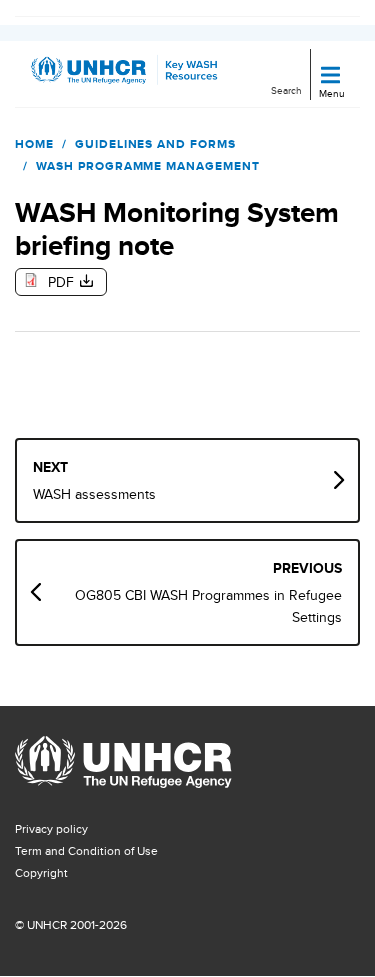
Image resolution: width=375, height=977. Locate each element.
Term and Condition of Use (86, 850)
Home (34, 144)
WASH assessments (94, 494)
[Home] (98, 74)
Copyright (41, 872)
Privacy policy (51, 828)
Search (286, 90)
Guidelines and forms (155, 144)
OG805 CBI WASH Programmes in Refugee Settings (208, 606)
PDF (61, 282)
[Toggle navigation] (330, 77)
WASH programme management (148, 166)
